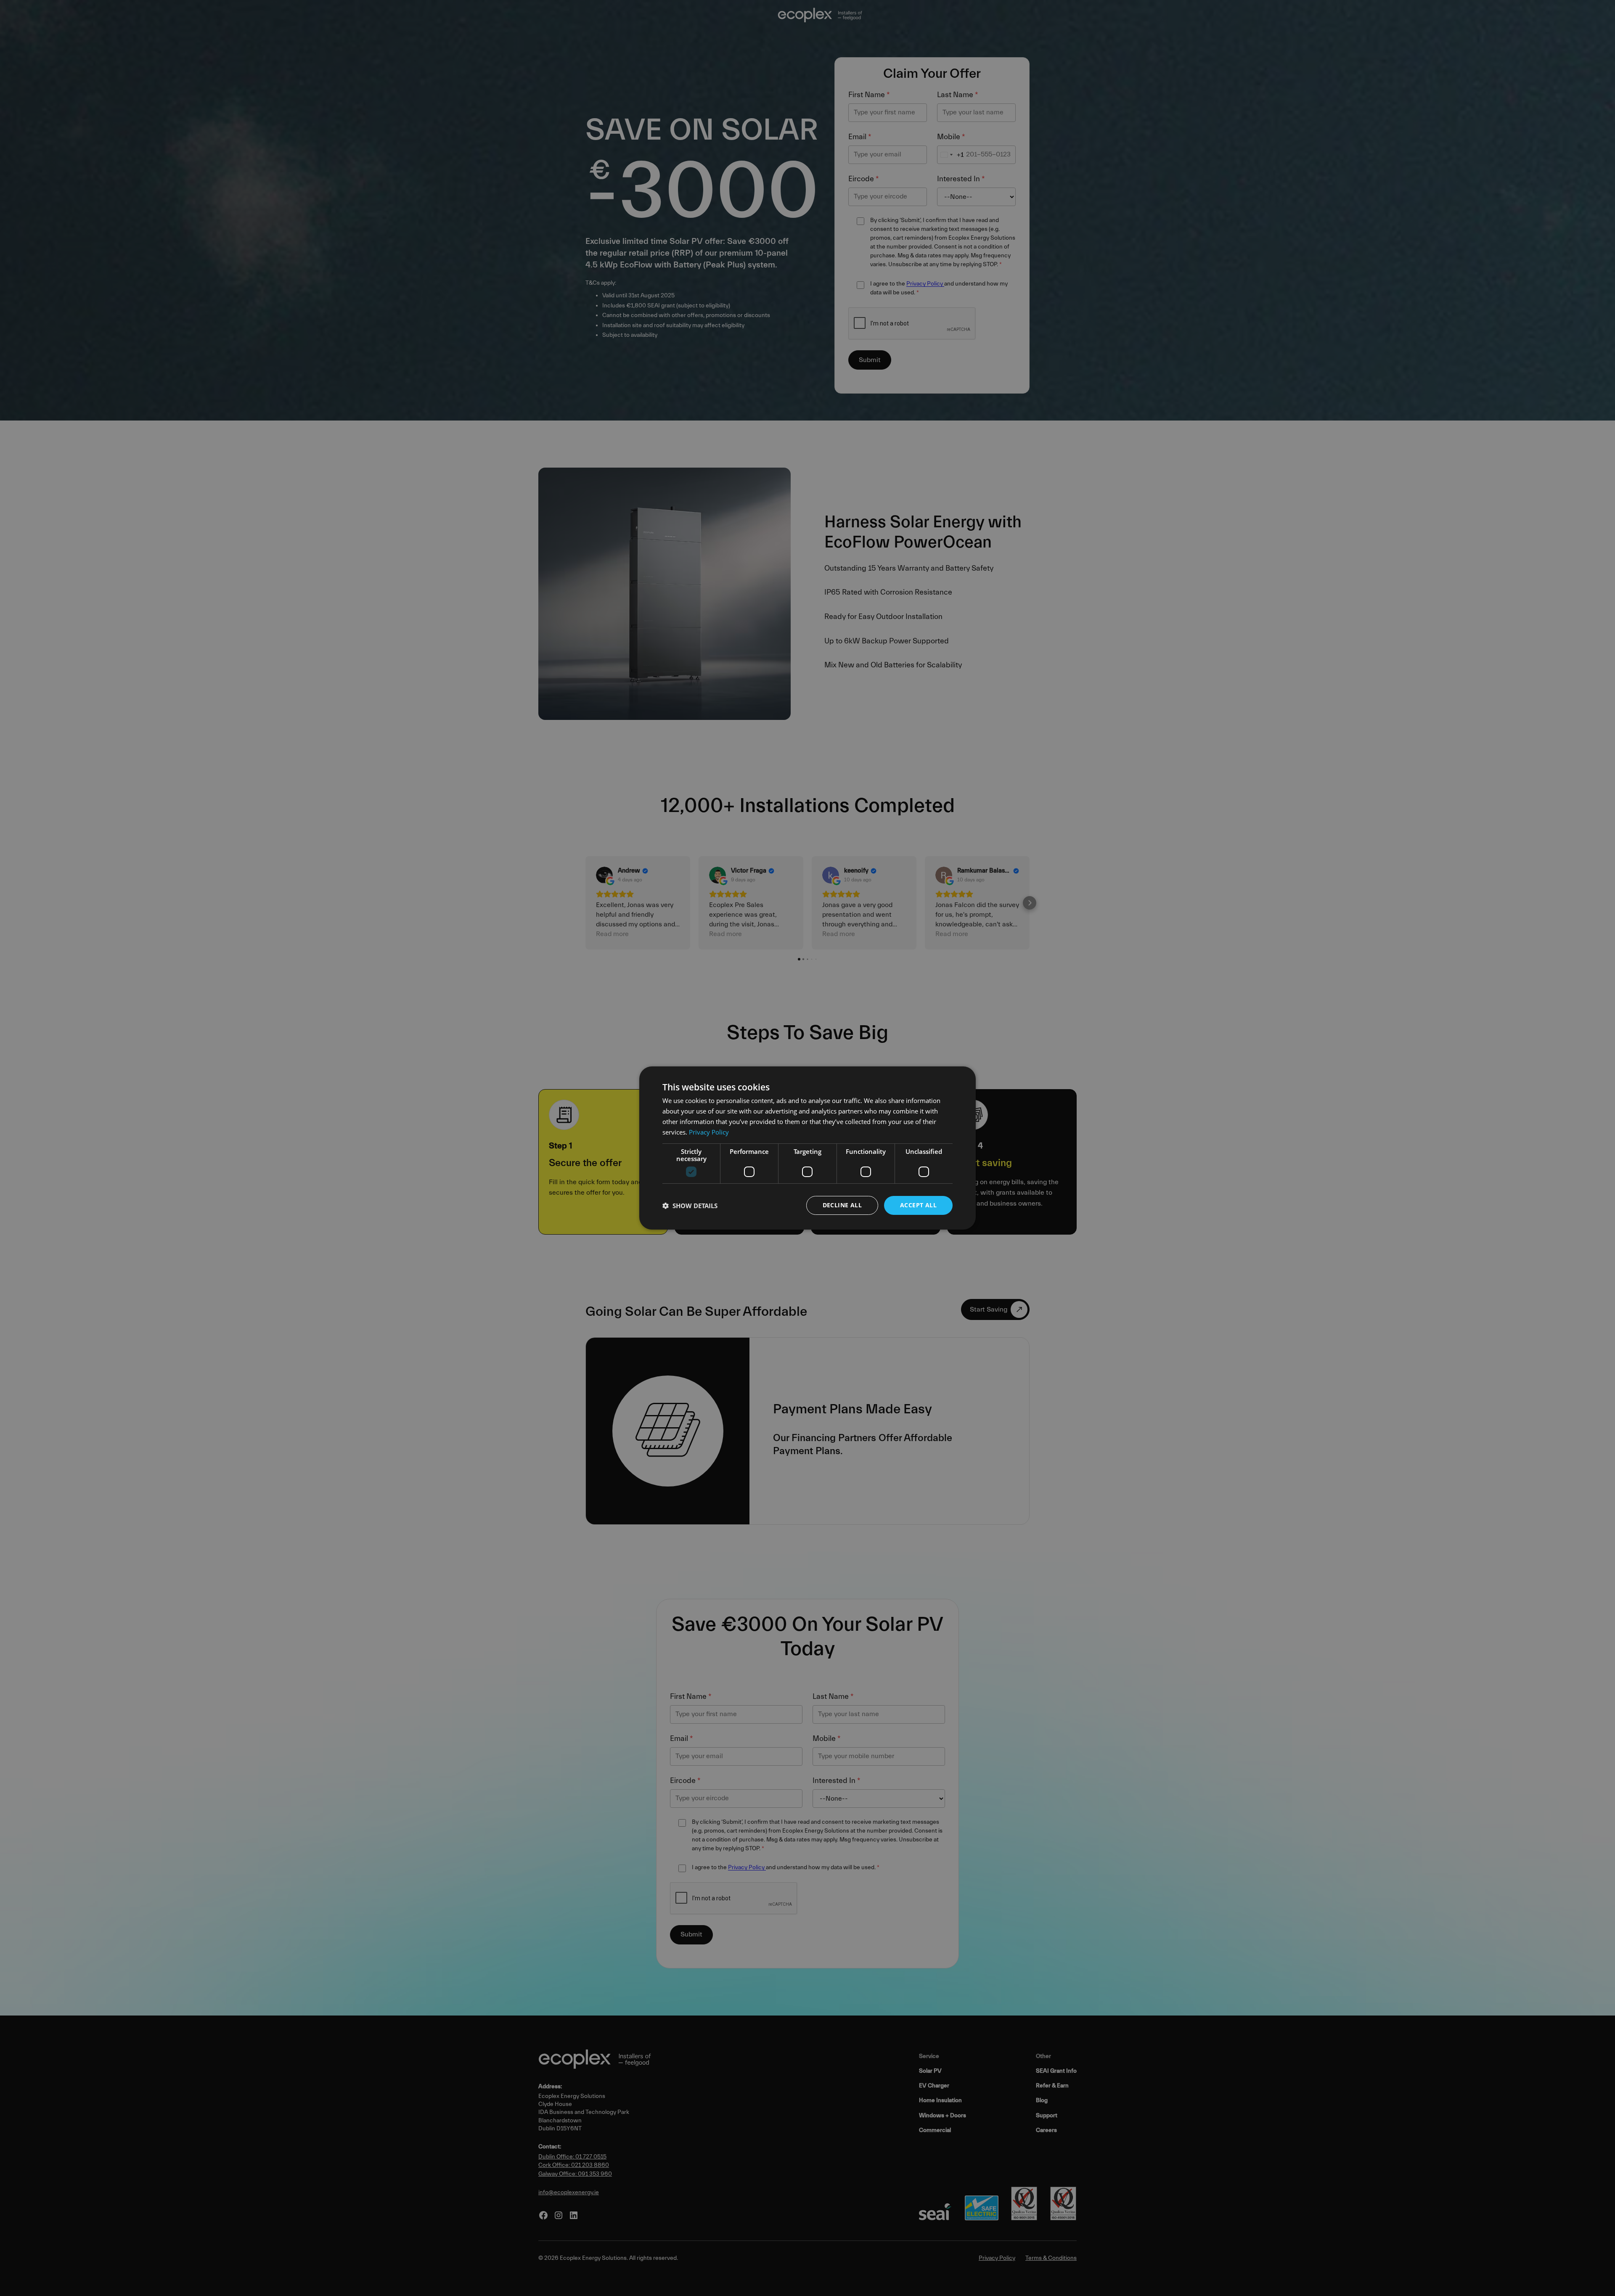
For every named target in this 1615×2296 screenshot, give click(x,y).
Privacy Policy (709, 1132)
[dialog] (807, 1148)
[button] (690, 1206)
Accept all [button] (918, 1205)
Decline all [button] (842, 1205)
